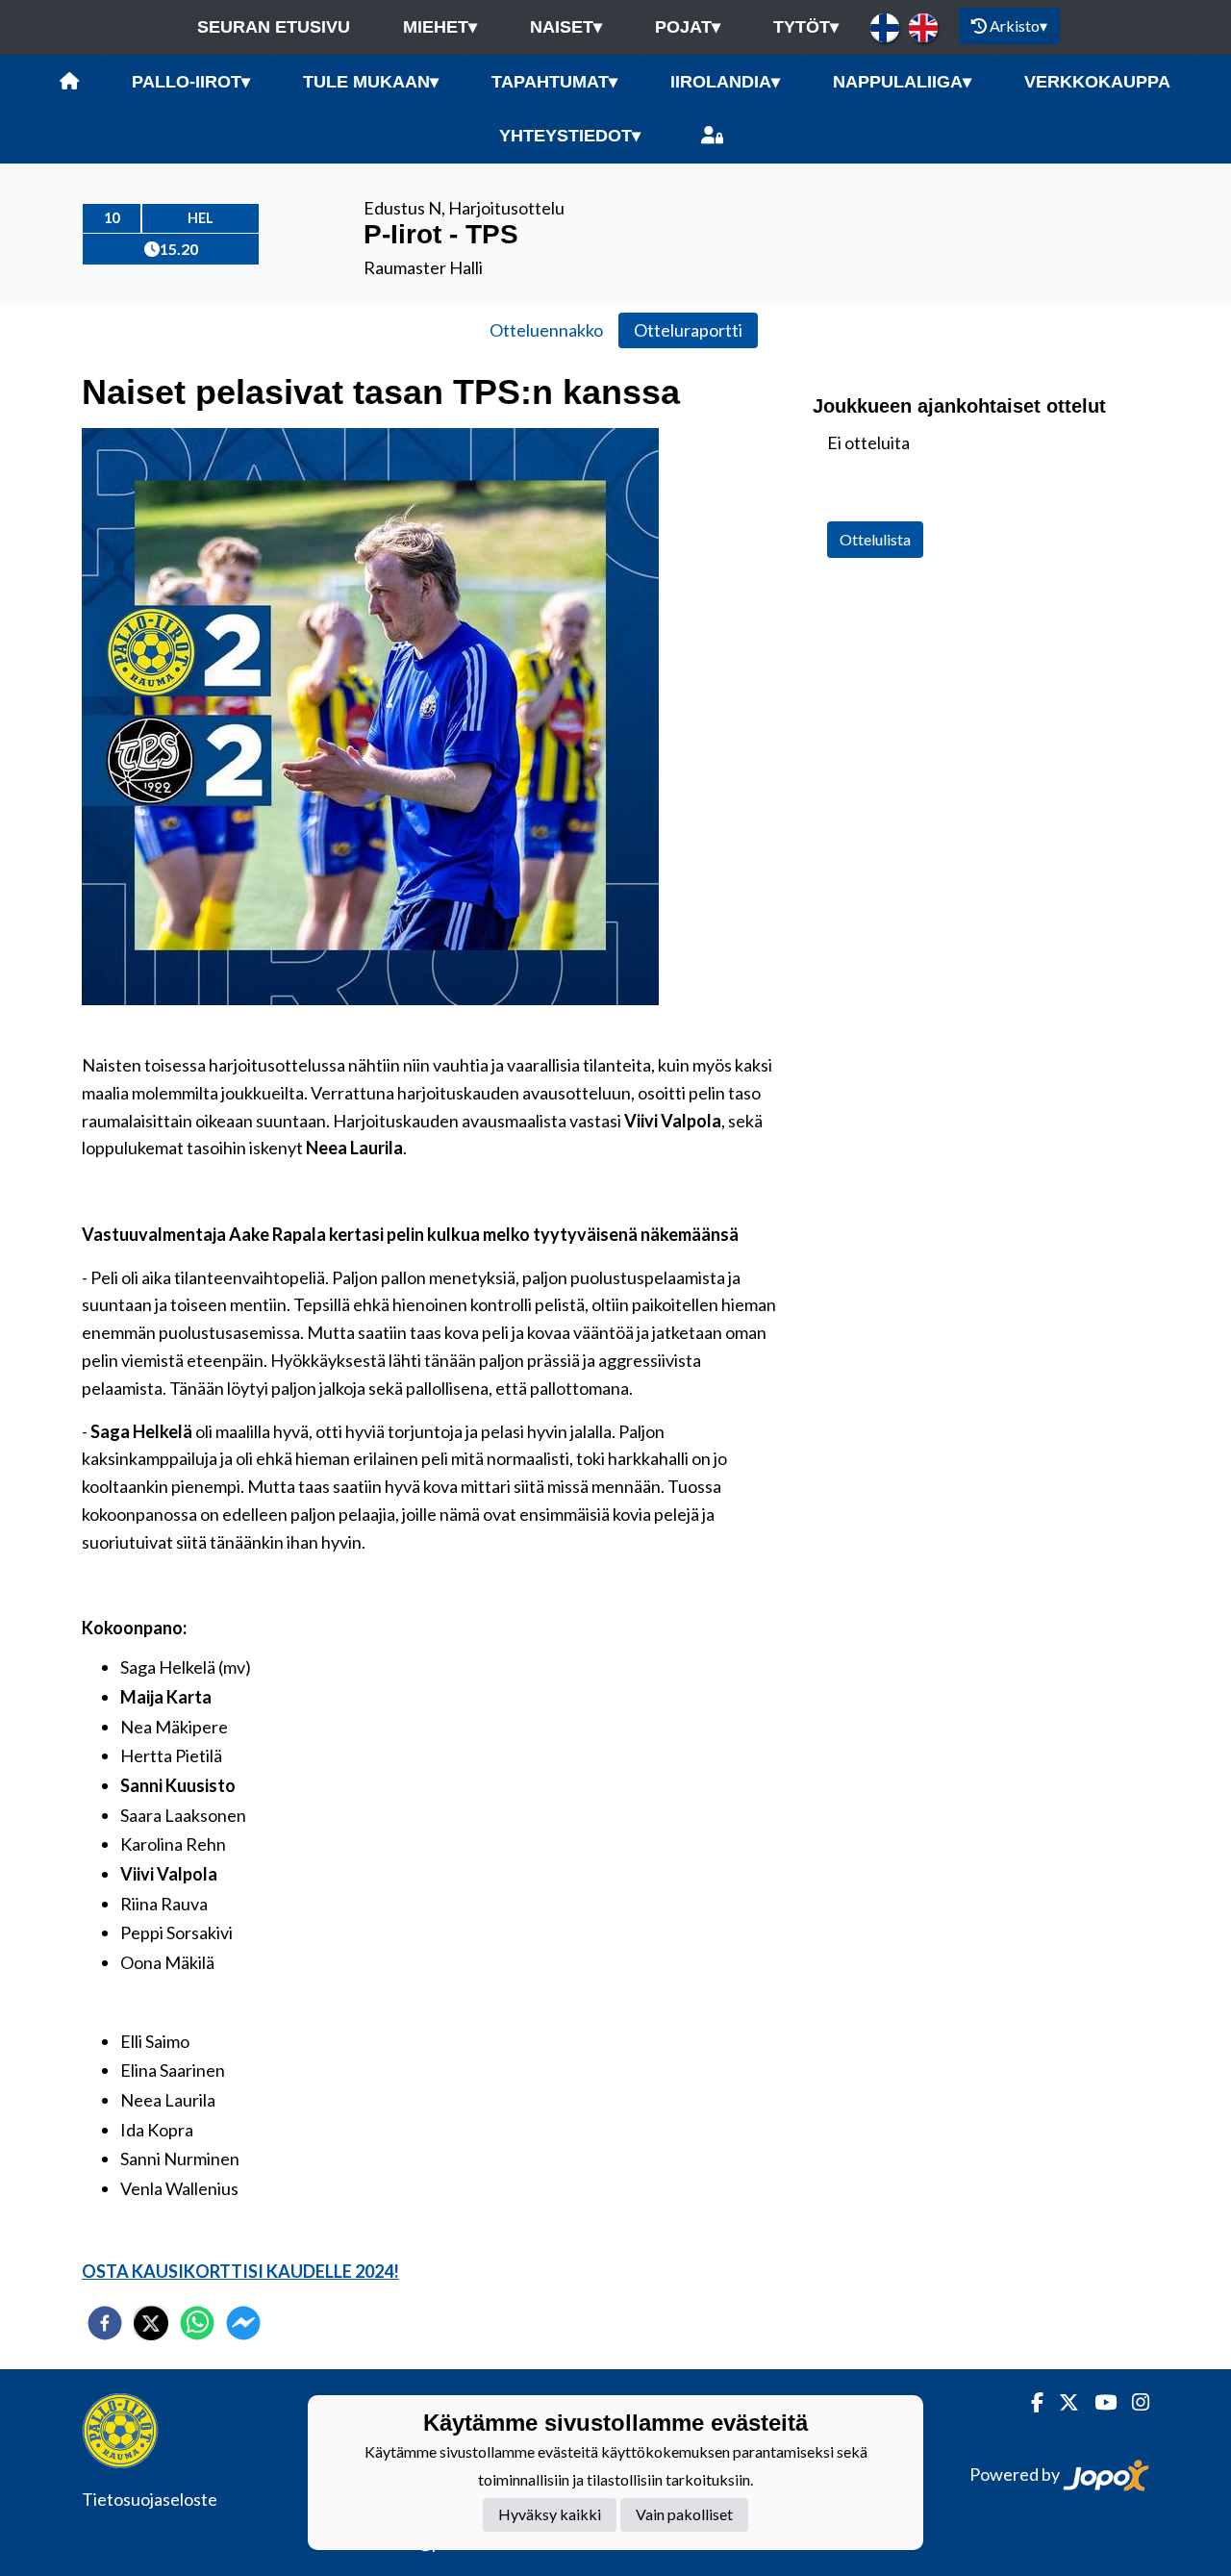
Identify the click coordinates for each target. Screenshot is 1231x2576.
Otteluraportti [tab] (688, 330)
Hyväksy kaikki (550, 2515)
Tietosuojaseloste (150, 2499)
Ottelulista (875, 539)
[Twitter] (1061, 2402)
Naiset (566, 27)
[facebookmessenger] (243, 2323)
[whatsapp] (197, 2323)
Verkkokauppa (1097, 82)
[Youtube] (1098, 2402)
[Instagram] (1133, 2402)
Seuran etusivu (274, 27)
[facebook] (105, 2323)
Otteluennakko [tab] (546, 330)
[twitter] (151, 2323)
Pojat (688, 27)
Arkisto (1018, 25)
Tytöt (806, 27)
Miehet (440, 27)
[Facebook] (1030, 2402)
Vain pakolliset (684, 2515)
